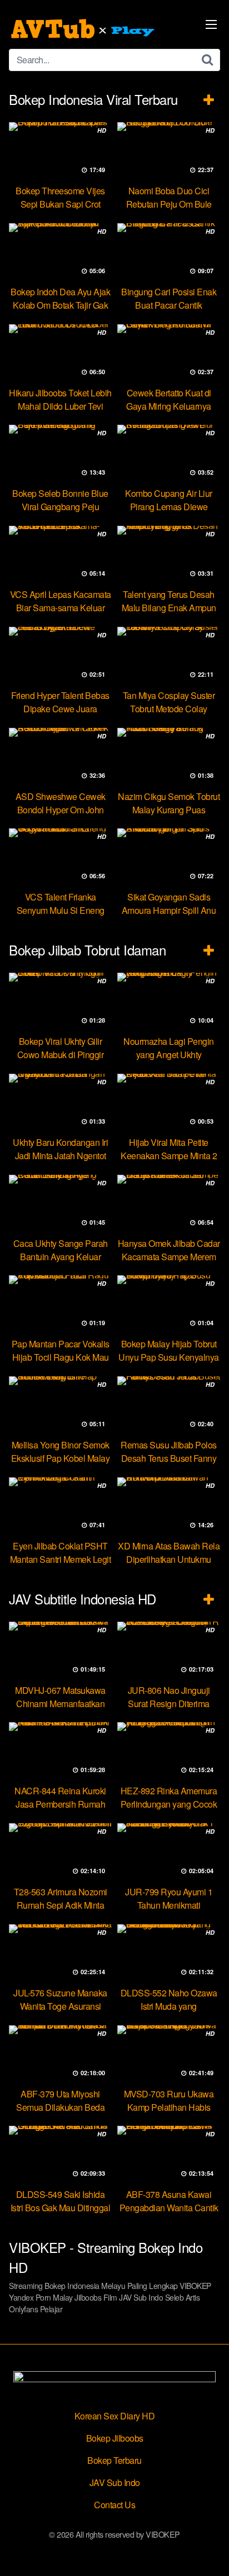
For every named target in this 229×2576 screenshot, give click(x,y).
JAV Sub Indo (115, 2482)
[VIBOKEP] (84, 29)
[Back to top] (210, 2552)
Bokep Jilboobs (115, 2438)
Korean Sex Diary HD (115, 2416)
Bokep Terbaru (114, 2460)
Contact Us (114, 2505)
